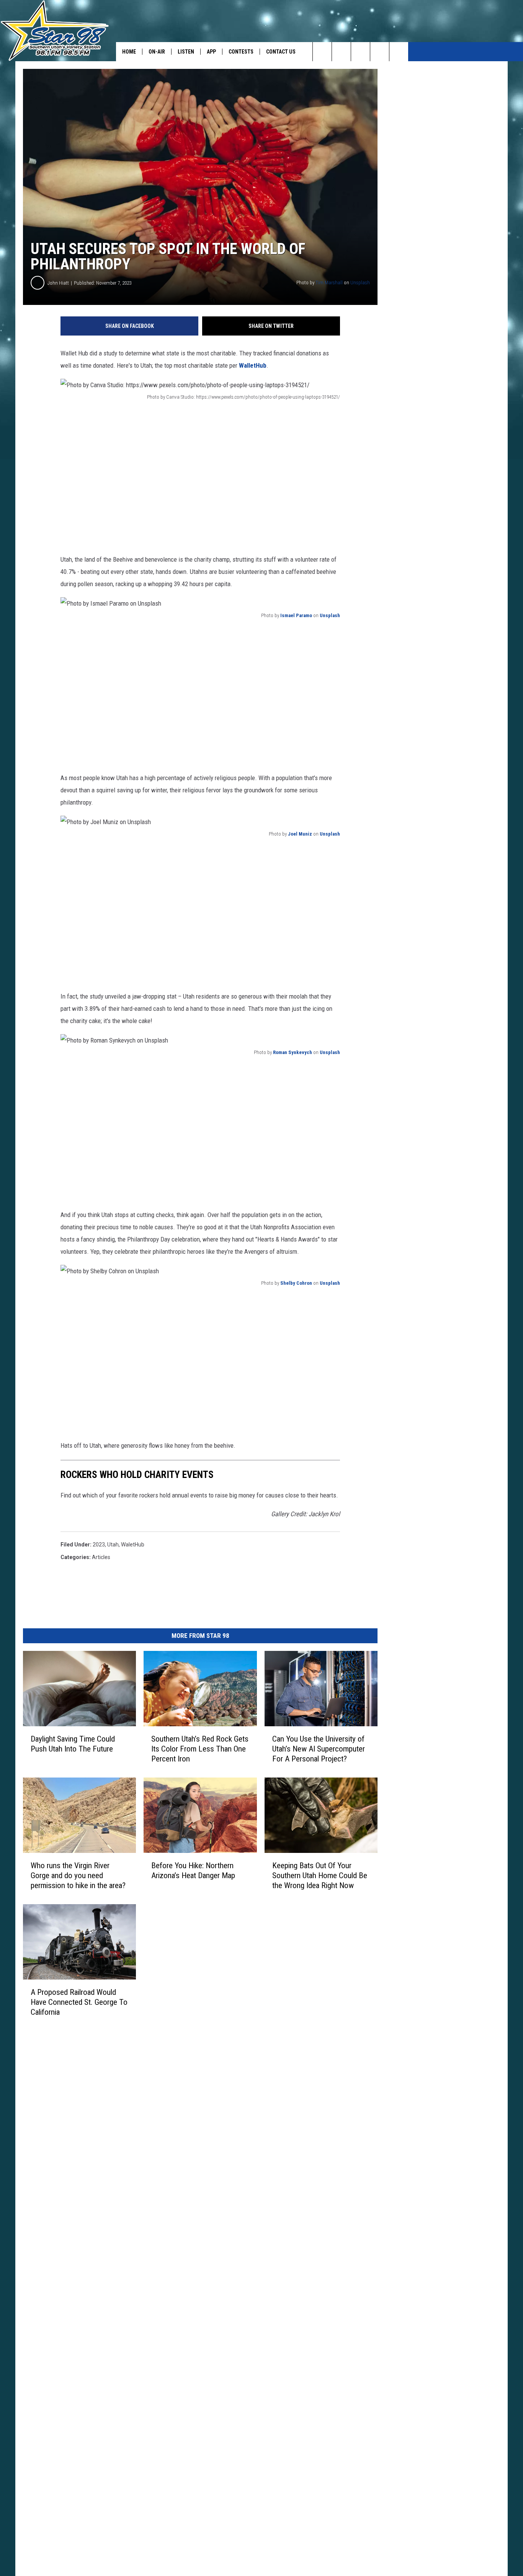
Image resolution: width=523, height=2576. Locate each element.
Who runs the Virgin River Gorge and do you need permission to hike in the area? (78, 1875)
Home (129, 52)
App (211, 52)
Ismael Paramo (296, 615)
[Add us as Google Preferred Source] (341, 52)
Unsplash (360, 283)
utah (113, 1545)
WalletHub (253, 365)
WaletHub (133, 1545)
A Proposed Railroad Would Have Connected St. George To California (79, 2002)
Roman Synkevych (293, 1052)
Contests (241, 52)
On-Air (157, 52)
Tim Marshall (329, 283)
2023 (99, 1545)
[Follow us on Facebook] (360, 52)
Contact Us (281, 52)
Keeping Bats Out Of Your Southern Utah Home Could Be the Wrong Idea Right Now (320, 1875)
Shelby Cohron (296, 1283)
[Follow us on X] (399, 52)
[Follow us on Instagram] (380, 52)
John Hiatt (58, 283)
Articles (101, 1557)
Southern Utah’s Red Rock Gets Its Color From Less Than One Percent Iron (200, 1749)
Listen (186, 52)
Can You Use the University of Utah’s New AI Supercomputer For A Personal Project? (319, 1749)
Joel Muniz (300, 834)
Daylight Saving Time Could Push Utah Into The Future (73, 1744)
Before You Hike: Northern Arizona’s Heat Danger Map (193, 1870)
